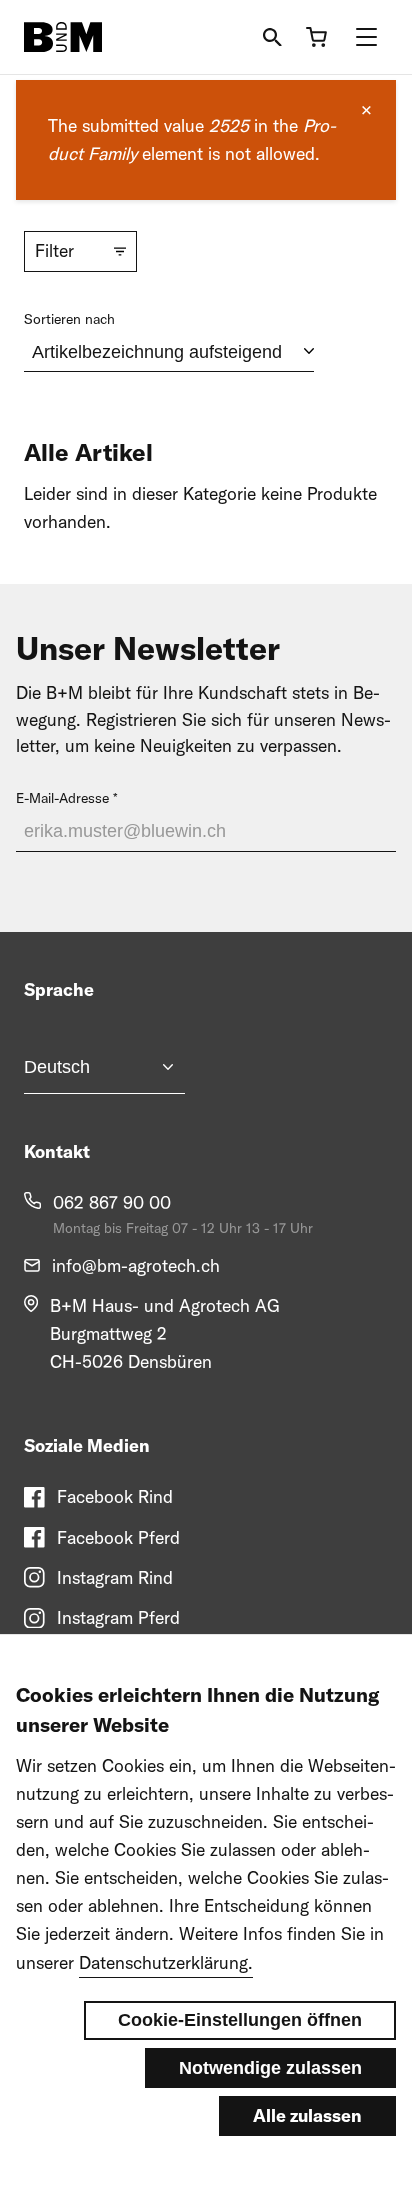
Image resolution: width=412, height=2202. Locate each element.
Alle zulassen (307, 2115)
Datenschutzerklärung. (166, 1962)
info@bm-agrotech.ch (136, 1265)
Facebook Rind (115, 1496)
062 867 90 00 (112, 1202)
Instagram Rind (115, 1577)
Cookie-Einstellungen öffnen (240, 2020)
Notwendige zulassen (270, 2068)
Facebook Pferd (118, 1537)
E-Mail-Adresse (62, 798)
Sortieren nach (69, 319)
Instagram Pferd (118, 1617)
